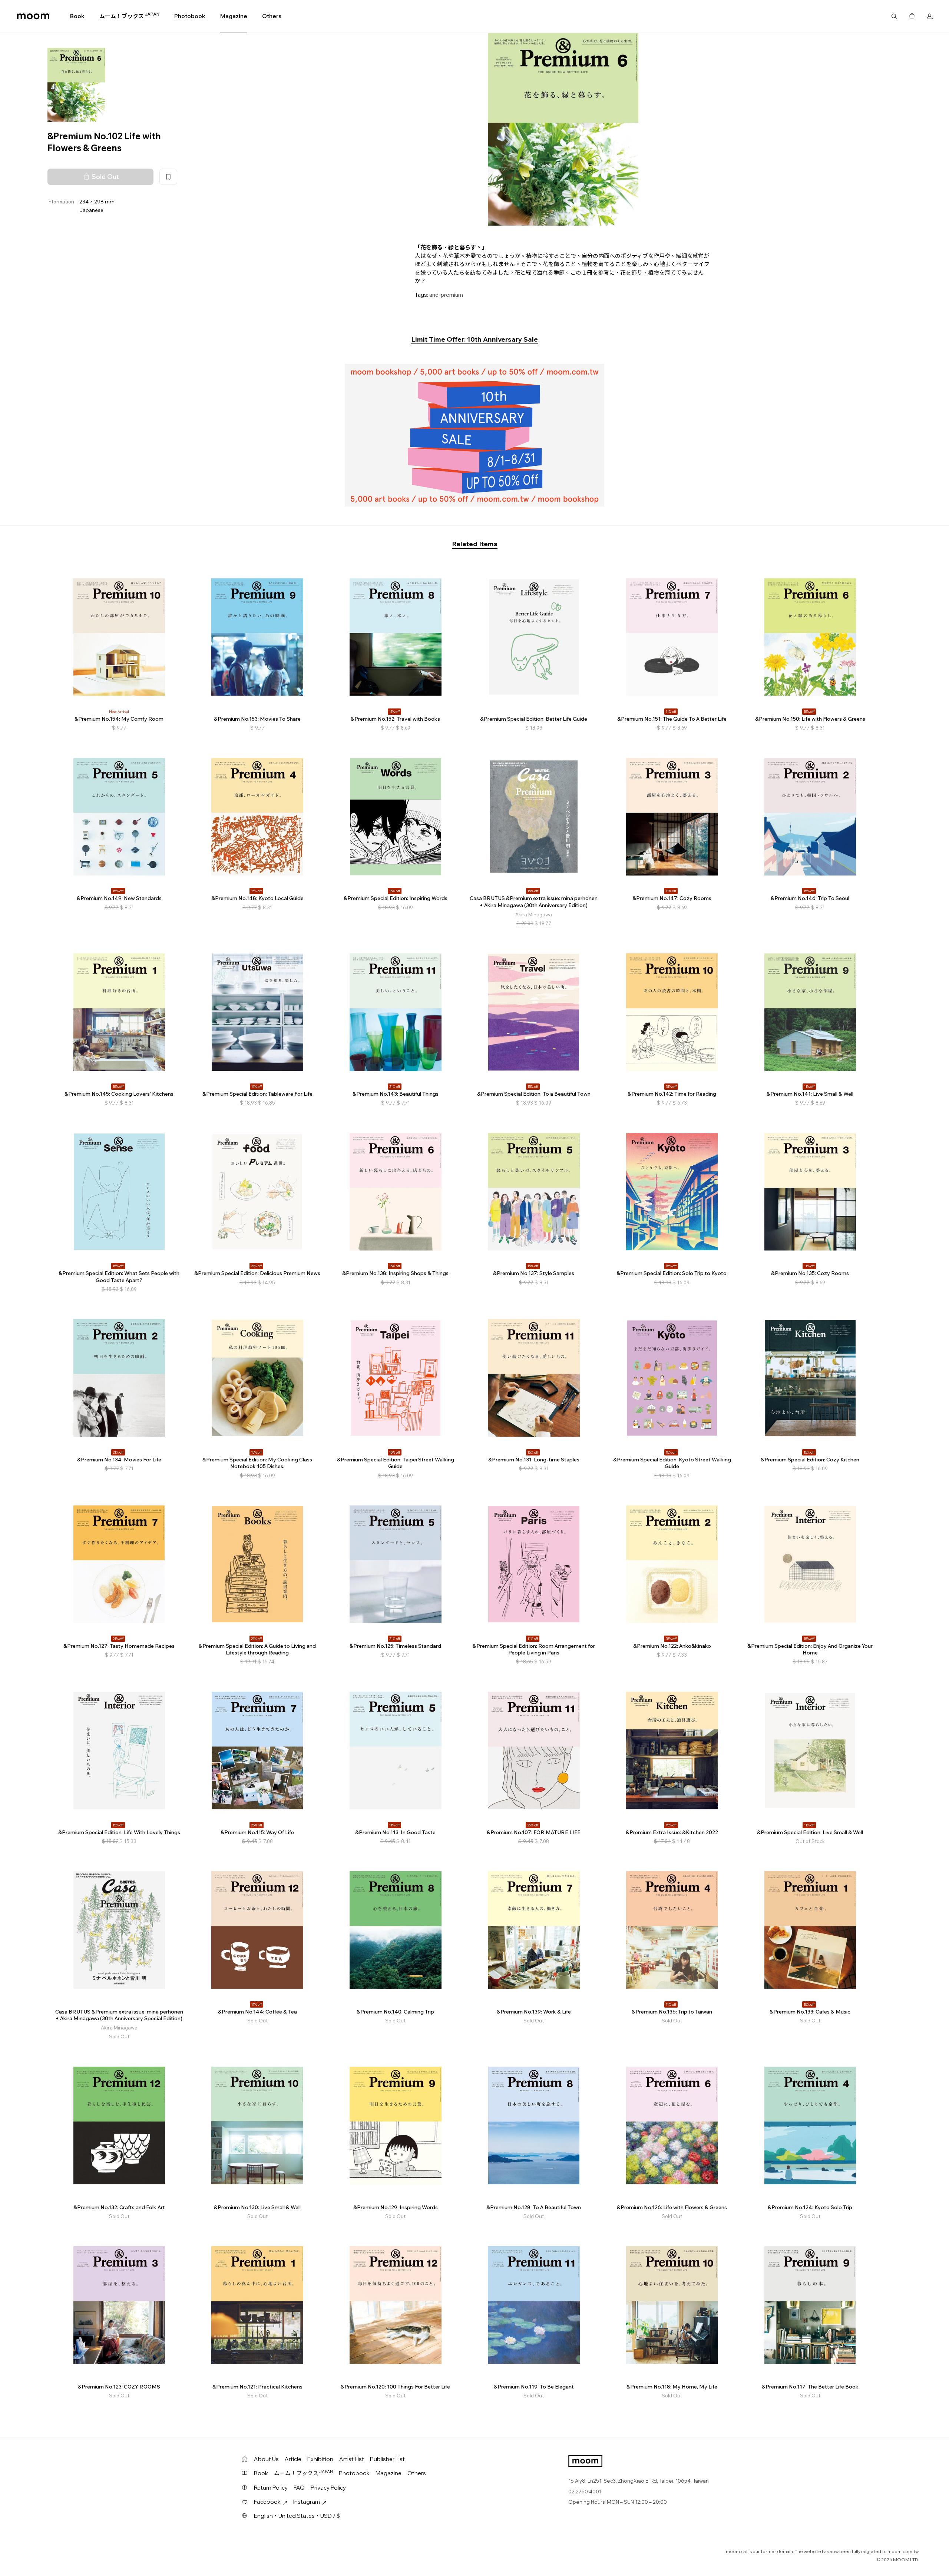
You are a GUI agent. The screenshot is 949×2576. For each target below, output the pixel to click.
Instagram (307, 2502)
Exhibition (320, 2459)
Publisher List (387, 2459)
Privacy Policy (328, 2488)
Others (272, 16)
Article (293, 2459)
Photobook (190, 16)
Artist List (352, 2459)
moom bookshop (33, 16)
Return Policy (271, 2488)
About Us (266, 2459)
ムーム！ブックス (129, 16)
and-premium (446, 295)
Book (77, 16)
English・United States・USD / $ (297, 2516)
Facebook (267, 2502)
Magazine (234, 16)
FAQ (299, 2488)
